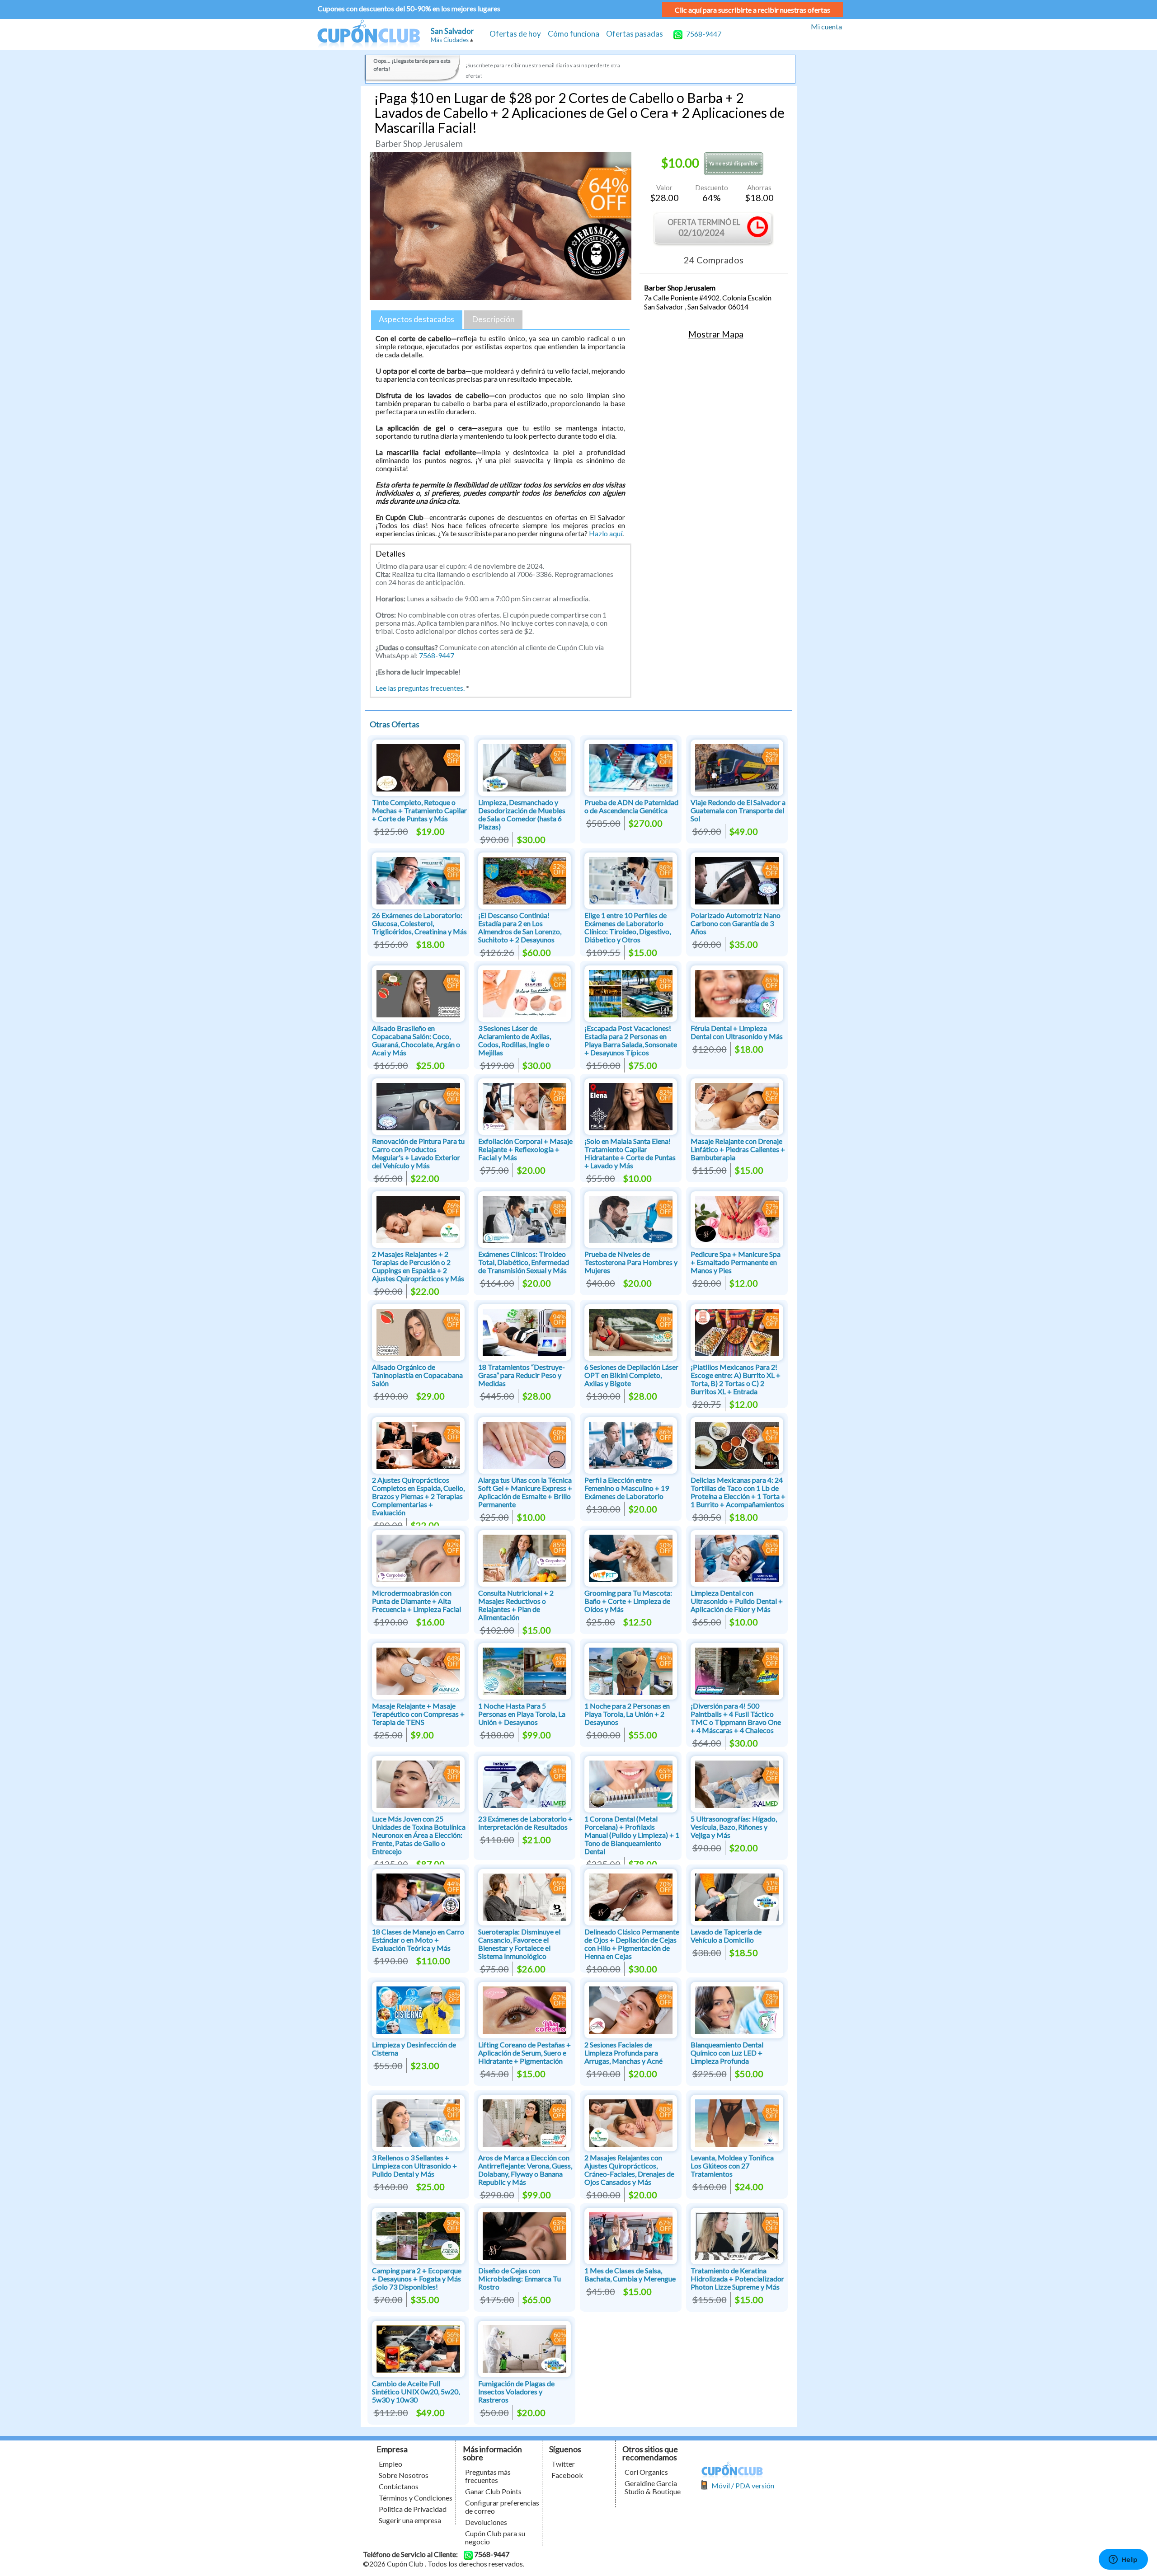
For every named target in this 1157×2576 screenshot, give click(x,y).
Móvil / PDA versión (743, 2485)
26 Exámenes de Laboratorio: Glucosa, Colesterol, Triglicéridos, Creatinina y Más (419, 923)
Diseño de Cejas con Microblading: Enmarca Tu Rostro (520, 2279)
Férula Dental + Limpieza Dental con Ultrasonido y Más (737, 1032)
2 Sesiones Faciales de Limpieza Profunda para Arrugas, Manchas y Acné (623, 2053)
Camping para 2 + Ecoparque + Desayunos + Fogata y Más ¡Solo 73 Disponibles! (417, 2279)
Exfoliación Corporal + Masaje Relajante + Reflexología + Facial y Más (525, 1149)
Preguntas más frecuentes (488, 2476)
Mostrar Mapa (716, 334)
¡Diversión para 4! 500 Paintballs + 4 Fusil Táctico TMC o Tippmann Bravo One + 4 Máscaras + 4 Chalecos (736, 1718)
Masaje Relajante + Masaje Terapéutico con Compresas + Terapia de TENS (418, 1714)
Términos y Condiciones (416, 2498)
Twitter (563, 2464)
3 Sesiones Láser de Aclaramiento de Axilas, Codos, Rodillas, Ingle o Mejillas (515, 1040)
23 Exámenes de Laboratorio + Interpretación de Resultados (525, 1823)
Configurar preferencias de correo (502, 2507)
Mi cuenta (826, 26)
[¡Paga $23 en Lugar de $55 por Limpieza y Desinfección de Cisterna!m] (418, 2009)
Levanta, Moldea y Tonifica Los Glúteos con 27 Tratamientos (732, 2166)
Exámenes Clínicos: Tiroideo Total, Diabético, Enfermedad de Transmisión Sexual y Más (524, 1262)
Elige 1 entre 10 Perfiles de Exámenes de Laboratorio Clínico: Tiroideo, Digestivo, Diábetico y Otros (628, 927)
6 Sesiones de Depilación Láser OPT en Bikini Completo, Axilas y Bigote (631, 1375)
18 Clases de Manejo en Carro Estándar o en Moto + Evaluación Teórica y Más (418, 1940)
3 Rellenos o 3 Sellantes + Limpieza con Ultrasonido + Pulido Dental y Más (414, 2166)
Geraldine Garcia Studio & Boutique (653, 2487)
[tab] (417, 320)
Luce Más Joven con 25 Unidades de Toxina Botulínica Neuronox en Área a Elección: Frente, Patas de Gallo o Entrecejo (419, 1835)
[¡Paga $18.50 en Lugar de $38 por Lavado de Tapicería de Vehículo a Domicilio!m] (737, 1896)
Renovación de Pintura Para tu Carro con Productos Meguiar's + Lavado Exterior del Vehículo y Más (418, 1153)
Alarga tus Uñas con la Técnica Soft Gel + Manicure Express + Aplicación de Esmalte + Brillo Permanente (525, 1492)
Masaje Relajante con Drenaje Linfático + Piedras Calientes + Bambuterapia (738, 1149)
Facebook (567, 2475)
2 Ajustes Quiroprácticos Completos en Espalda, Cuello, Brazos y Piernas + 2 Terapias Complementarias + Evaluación (418, 1496)
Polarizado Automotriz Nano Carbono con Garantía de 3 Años (736, 923)
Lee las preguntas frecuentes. (420, 688)
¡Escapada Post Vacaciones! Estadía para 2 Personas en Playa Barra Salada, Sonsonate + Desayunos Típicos (631, 1040)
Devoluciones (486, 2522)
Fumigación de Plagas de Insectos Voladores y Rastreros (516, 2391)
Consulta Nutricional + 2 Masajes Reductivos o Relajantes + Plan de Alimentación (516, 1605)
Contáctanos (399, 2486)
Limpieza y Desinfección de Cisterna (414, 2049)
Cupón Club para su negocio (495, 2537)
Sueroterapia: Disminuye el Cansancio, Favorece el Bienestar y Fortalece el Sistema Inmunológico (519, 1944)
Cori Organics (646, 2472)
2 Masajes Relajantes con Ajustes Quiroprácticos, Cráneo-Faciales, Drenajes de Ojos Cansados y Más (629, 2170)
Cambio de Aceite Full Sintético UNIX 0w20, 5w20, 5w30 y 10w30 (416, 2391)
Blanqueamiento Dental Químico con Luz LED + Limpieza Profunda (727, 2053)
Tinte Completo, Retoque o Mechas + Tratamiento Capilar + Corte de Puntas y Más (419, 810)
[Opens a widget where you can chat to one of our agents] (1123, 2560)
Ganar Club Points (493, 2491)
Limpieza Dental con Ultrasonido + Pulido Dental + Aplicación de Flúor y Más (737, 1601)
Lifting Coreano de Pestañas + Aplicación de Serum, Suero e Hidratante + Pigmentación (524, 2053)
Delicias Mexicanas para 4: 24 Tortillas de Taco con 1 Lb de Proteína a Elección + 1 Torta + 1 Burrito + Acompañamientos (738, 1492)
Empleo (390, 2464)
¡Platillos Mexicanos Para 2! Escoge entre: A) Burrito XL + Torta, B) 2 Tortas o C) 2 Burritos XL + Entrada (736, 1379)
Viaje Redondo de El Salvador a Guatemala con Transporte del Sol (738, 810)
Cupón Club (368, 35)
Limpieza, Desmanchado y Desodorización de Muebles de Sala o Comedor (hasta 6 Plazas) (522, 814)
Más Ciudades (450, 40)
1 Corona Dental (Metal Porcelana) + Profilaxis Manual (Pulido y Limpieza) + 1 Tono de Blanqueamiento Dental (632, 1835)
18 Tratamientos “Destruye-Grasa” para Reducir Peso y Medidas (522, 1375)
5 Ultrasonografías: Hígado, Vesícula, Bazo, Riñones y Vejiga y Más (734, 1827)
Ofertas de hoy (515, 34)
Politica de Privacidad (413, 2509)
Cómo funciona (574, 34)
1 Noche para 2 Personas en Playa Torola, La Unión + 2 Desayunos (627, 1714)
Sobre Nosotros (404, 2475)
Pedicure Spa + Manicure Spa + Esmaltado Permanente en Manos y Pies (736, 1262)
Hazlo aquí (606, 533)
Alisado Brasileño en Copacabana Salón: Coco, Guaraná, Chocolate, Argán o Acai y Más (416, 1040)
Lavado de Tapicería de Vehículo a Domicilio (726, 1936)
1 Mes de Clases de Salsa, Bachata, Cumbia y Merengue (630, 2274)
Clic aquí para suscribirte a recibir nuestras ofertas (753, 10)
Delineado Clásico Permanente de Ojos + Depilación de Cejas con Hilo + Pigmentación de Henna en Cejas (632, 1944)
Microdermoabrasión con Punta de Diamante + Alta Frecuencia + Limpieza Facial (416, 1601)
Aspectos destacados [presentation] (416, 319)
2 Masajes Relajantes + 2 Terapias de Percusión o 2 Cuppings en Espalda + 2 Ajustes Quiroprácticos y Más (418, 1266)
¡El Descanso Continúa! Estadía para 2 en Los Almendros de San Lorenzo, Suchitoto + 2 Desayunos (520, 927)
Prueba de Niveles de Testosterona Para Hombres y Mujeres (631, 1262)
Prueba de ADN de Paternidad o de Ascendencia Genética (631, 806)
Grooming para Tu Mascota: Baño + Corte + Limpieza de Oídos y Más (628, 1601)
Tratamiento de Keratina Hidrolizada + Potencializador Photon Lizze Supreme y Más (737, 2279)
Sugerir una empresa (410, 2520)
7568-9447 (703, 34)
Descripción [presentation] (493, 319)
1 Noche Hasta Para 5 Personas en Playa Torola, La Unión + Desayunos (522, 1714)
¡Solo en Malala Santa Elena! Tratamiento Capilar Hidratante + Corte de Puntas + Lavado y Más (630, 1153)
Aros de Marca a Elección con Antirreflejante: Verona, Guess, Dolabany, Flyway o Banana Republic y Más (525, 2170)
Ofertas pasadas (635, 34)
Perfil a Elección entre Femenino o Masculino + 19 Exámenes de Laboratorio (627, 1488)
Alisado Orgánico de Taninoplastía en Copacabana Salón (417, 1375)
